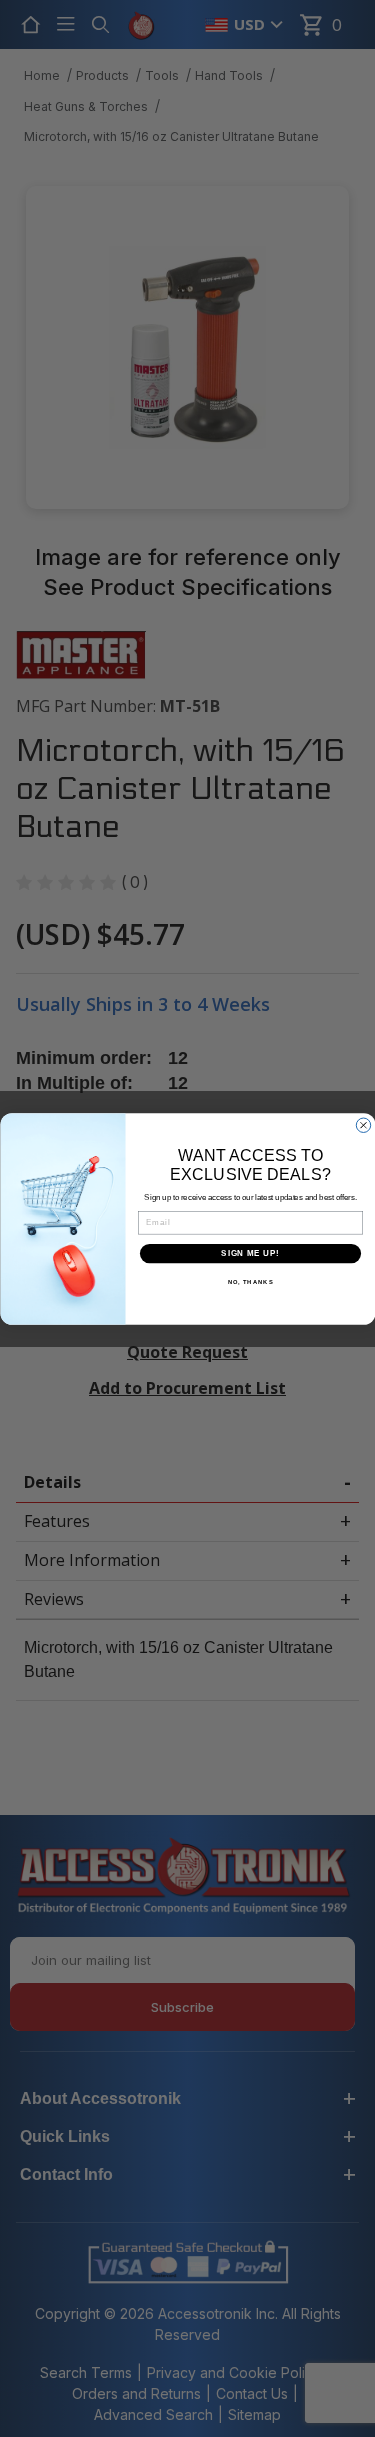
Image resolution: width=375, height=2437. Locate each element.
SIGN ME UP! (250, 1253)
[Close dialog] (363, 1125)
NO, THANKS (250, 1282)
